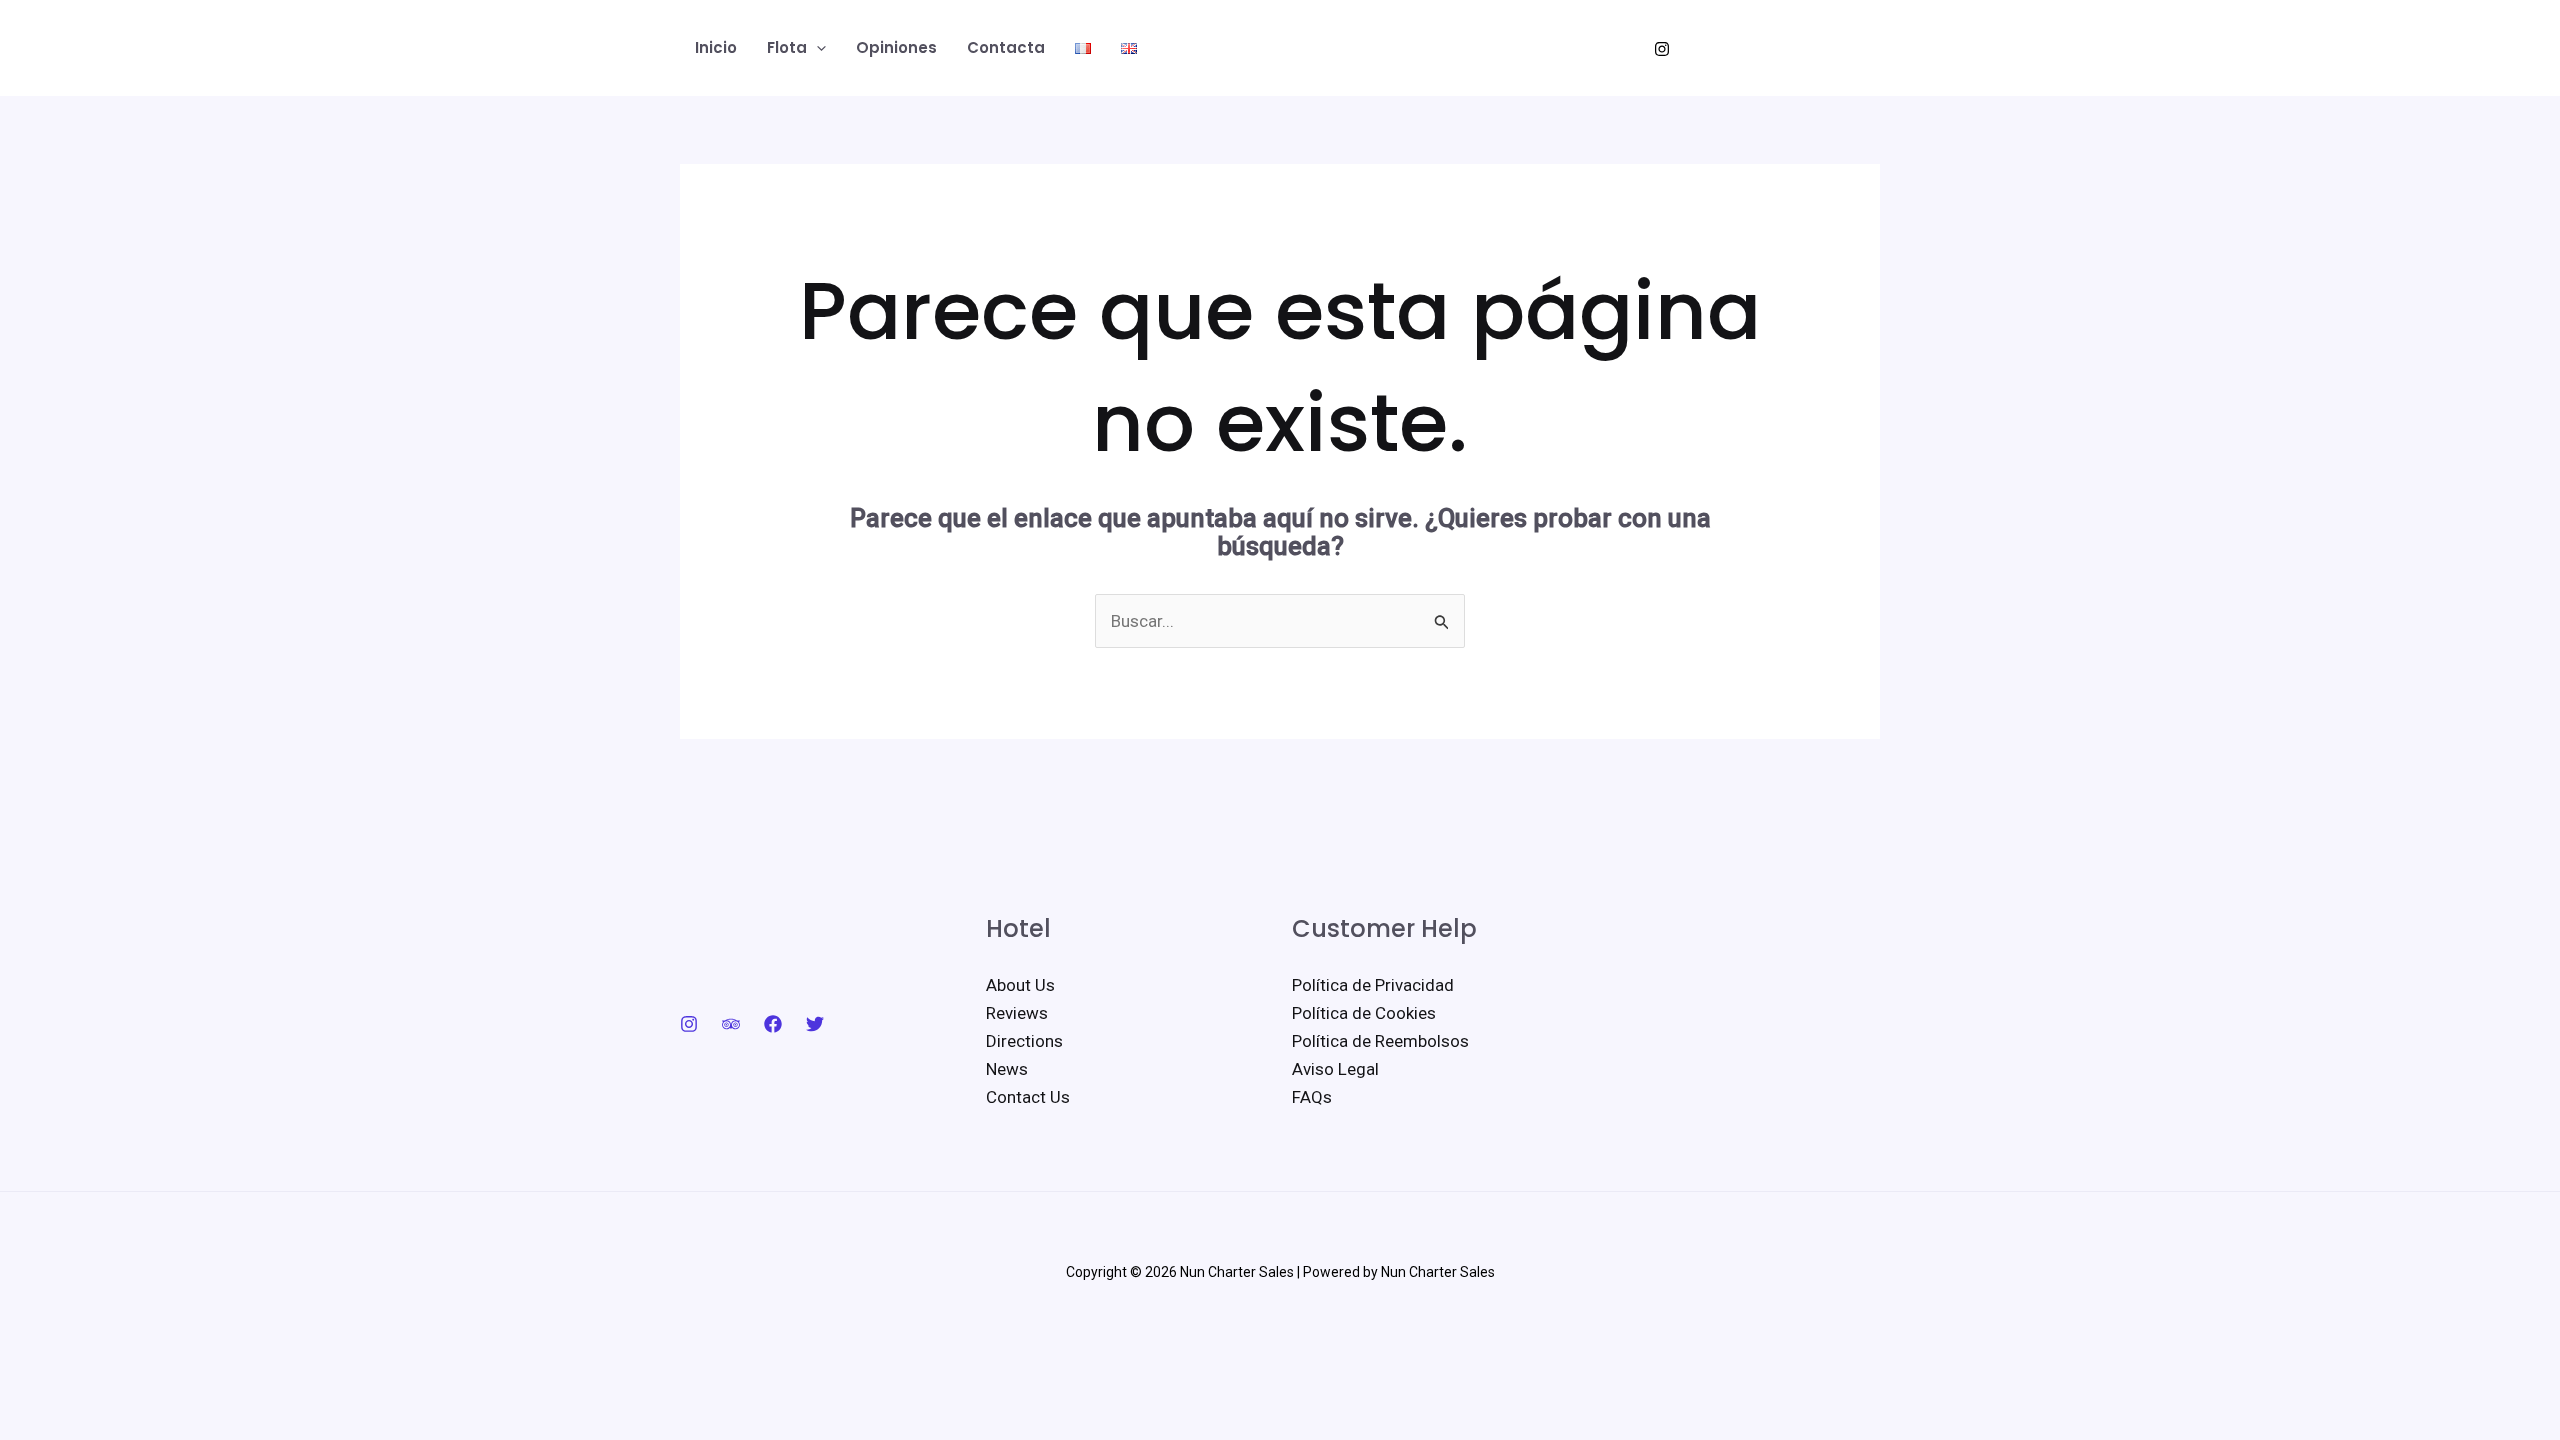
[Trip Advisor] (731, 1024)
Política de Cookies (1364, 1013)
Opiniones (896, 47)
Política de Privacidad (1373, 985)
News (1007, 1069)
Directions (1024, 1041)
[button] (816, 48)
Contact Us (1028, 1097)
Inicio (716, 47)
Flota (787, 47)
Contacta (1006, 47)
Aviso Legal (1335, 1069)
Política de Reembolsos (1380, 1041)
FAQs (1312, 1097)
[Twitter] (815, 1024)
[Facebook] (773, 1024)
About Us (1020, 985)
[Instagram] (1662, 49)
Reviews (1017, 1013)
